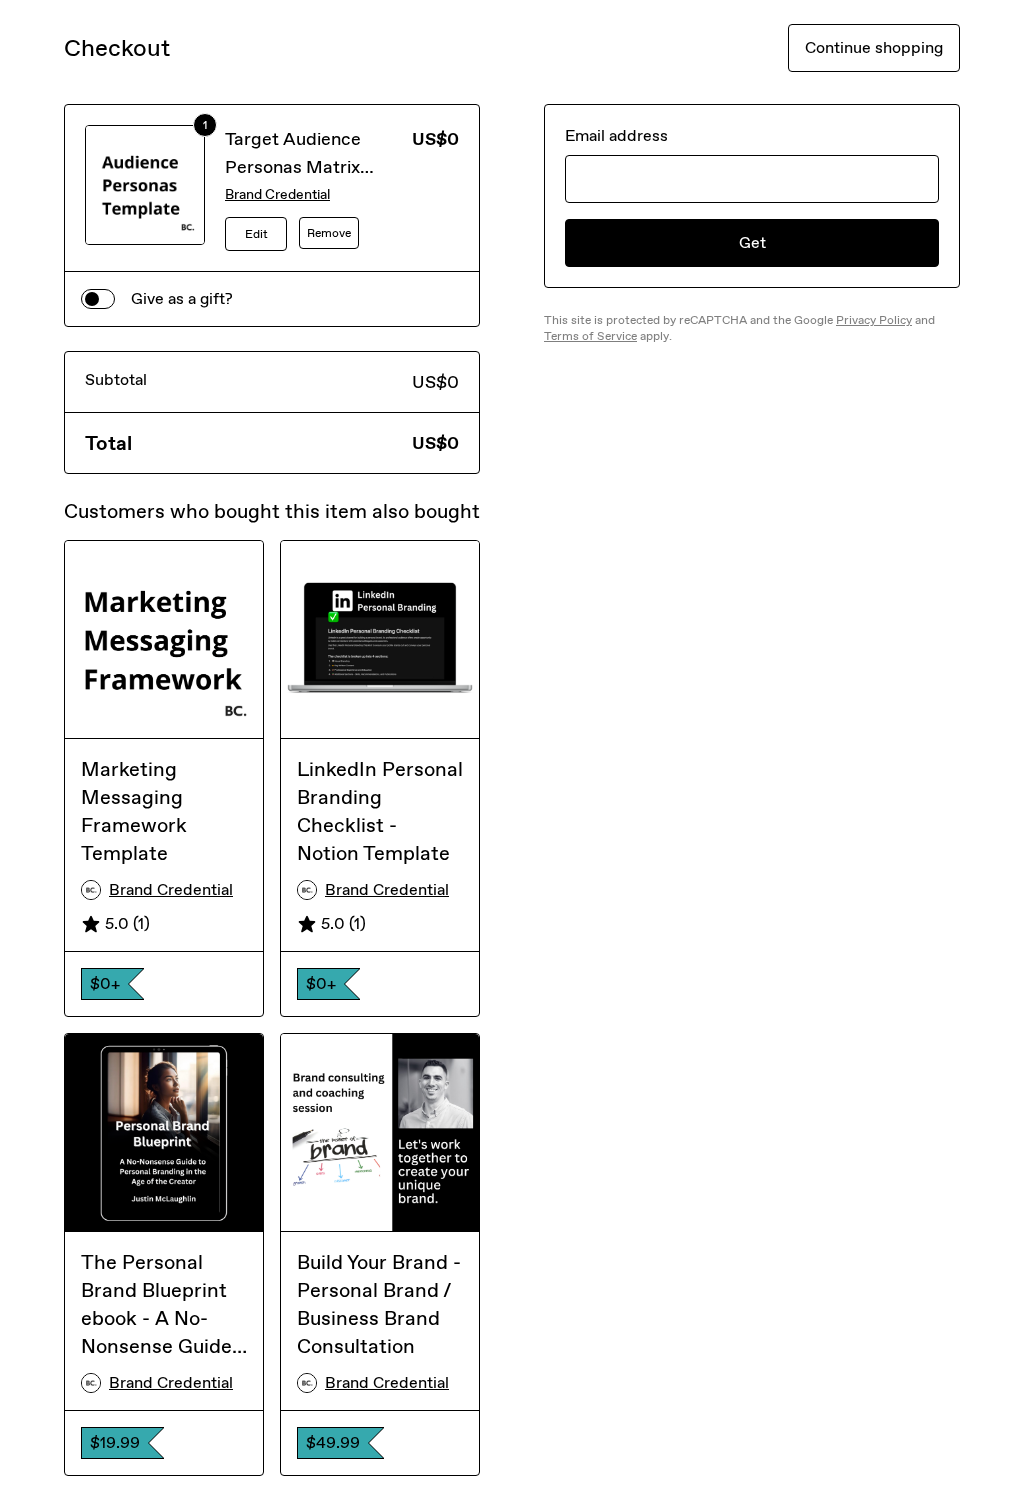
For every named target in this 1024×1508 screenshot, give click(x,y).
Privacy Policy (874, 320)
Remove (329, 233)
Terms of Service (590, 336)
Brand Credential (277, 194)
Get (752, 242)
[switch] (98, 299)
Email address (616, 135)
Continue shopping (874, 47)
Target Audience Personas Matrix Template (293, 167)
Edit (256, 234)
